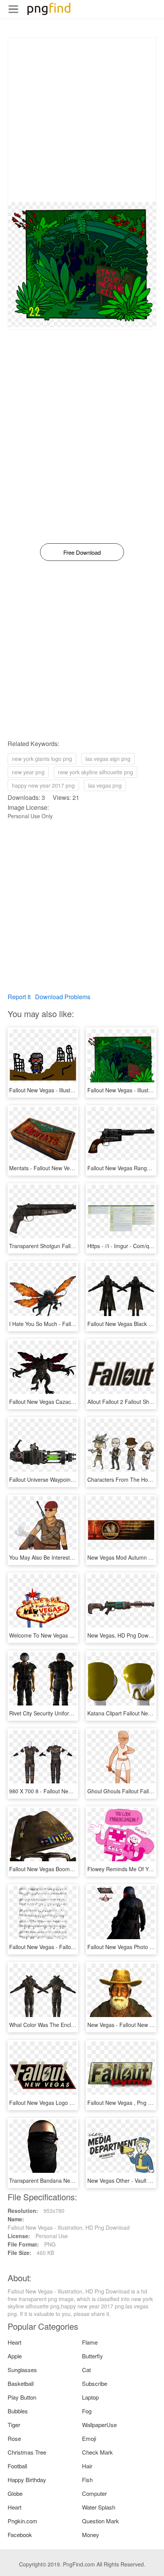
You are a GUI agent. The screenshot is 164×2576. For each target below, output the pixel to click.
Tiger (14, 2425)
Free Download (82, 552)
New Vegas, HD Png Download (125, 1635)
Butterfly (92, 2356)
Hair (87, 2466)
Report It (19, 997)
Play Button (22, 2397)
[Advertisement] (82, 120)
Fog (87, 2411)
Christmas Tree (27, 2452)
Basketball (21, 2383)
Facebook (20, 2535)
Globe (15, 2493)
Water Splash (99, 2507)
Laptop (90, 2397)
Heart (14, 2342)
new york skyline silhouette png (96, 772)
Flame (90, 2342)
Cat (86, 2370)
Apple (15, 2356)
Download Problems (63, 997)
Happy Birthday (27, 2480)
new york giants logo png (42, 759)
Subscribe (95, 2383)
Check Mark (97, 2452)
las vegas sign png (108, 759)
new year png (28, 772)
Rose (14, 2438)
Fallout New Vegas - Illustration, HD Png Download (70, 1090)
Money (91, 2535)
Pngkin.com (23, 2521)
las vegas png (105, 785)
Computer (94, 2493)
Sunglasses (22, 2370)
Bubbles (18, 2411)
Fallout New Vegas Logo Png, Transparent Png (66, 2103)
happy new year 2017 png (43, 785)
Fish (87, 2480)
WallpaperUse (99, 2425)
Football (17, 2466)
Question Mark (100, 2521)
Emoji (89, 2438)
